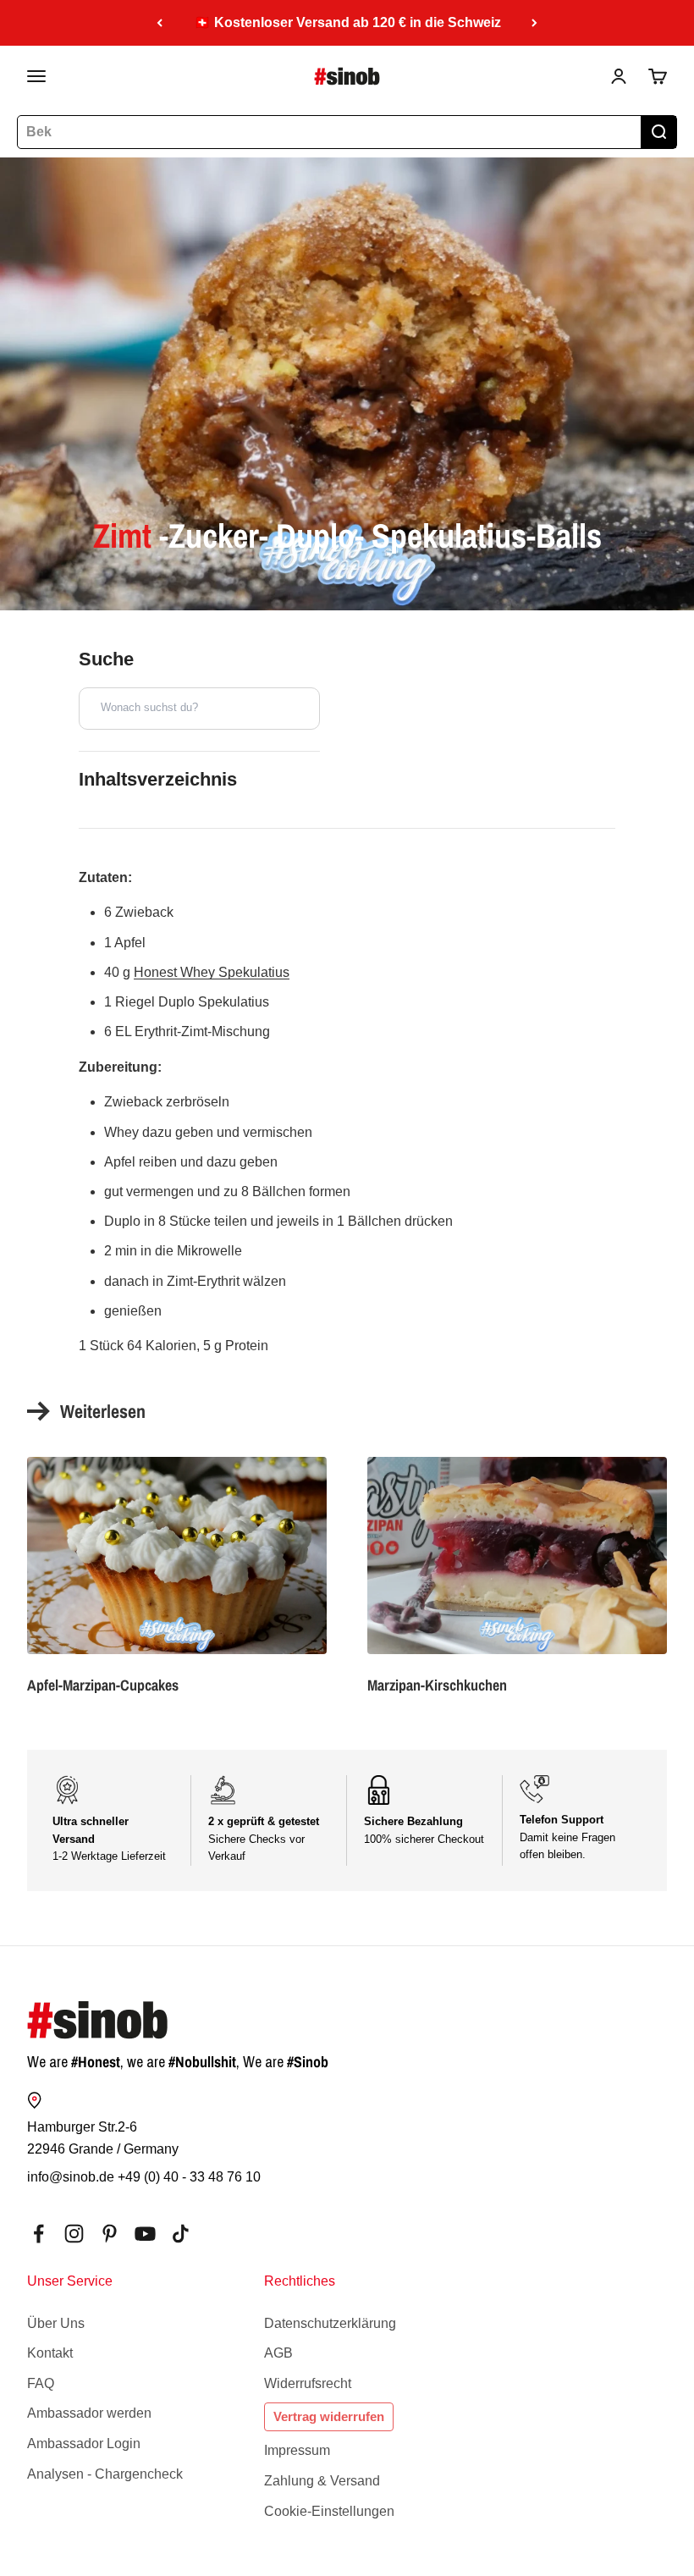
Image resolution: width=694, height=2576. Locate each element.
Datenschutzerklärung (330, 2323)
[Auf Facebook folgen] (39, 2234)
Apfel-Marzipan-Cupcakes (103, 1685)
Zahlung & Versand (322, 2481)
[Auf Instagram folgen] (74, 2234)
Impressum (297, 2450)
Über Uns (56, 2323)
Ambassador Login (84, 2444)
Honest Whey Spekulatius (212, 972)
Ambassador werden (89, 2413)
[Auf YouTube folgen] (145, 2234)
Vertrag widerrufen (329, 2416)
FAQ (41, 2383)
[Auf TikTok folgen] (181, 2234)
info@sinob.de (71, 2177)
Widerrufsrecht (308, 2383)
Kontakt (50, 2353)
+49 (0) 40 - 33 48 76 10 (189, 2177)
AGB (278, 2353)
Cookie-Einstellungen (329, 2511)
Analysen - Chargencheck (105, 2474)
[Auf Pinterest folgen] (110, 2234)
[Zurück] (160, 23)
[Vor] (534, 23)
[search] (658, 132)
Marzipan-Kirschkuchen (437, 1685)
